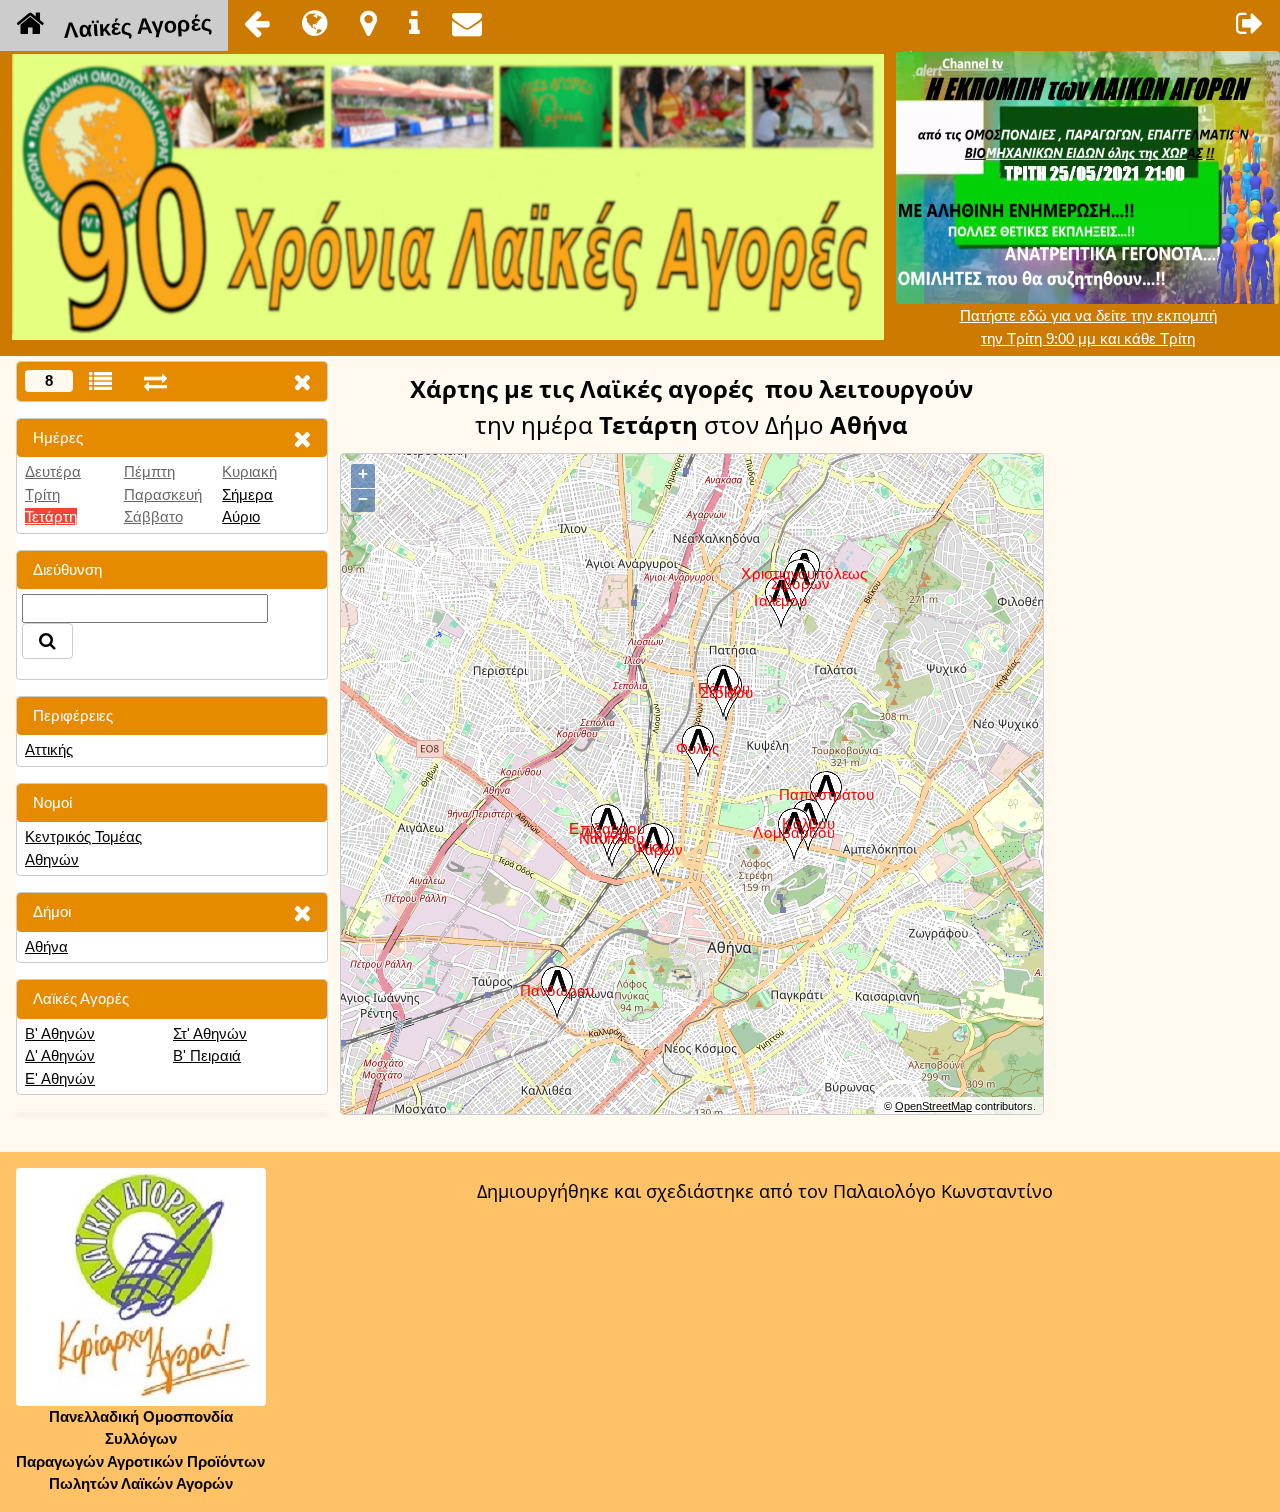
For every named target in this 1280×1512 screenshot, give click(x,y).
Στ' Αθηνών (210, 1033)
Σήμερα (247, 494)
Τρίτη (42, 494)
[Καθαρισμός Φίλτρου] (302, 438)
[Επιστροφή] (257, 23)
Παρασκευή (163, 494)
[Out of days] (155, 381)
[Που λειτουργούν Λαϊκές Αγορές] (368, 23)
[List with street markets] (100, 381)
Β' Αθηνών (60, 1033)
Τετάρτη (51, 516)
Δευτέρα (53, 471)
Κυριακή (249, 471)
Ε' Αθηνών (60, 1078)
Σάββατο (153, 516)
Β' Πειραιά (207, 1055)
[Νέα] (315, 23)
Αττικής (49, 749)
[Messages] (467, 23)
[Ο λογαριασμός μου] (1250, 23)
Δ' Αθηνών (60, 1055)
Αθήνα (46, 946)
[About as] (414, 23)
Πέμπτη (149, 471)
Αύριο (241, 516)
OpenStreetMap (933, 1106)
